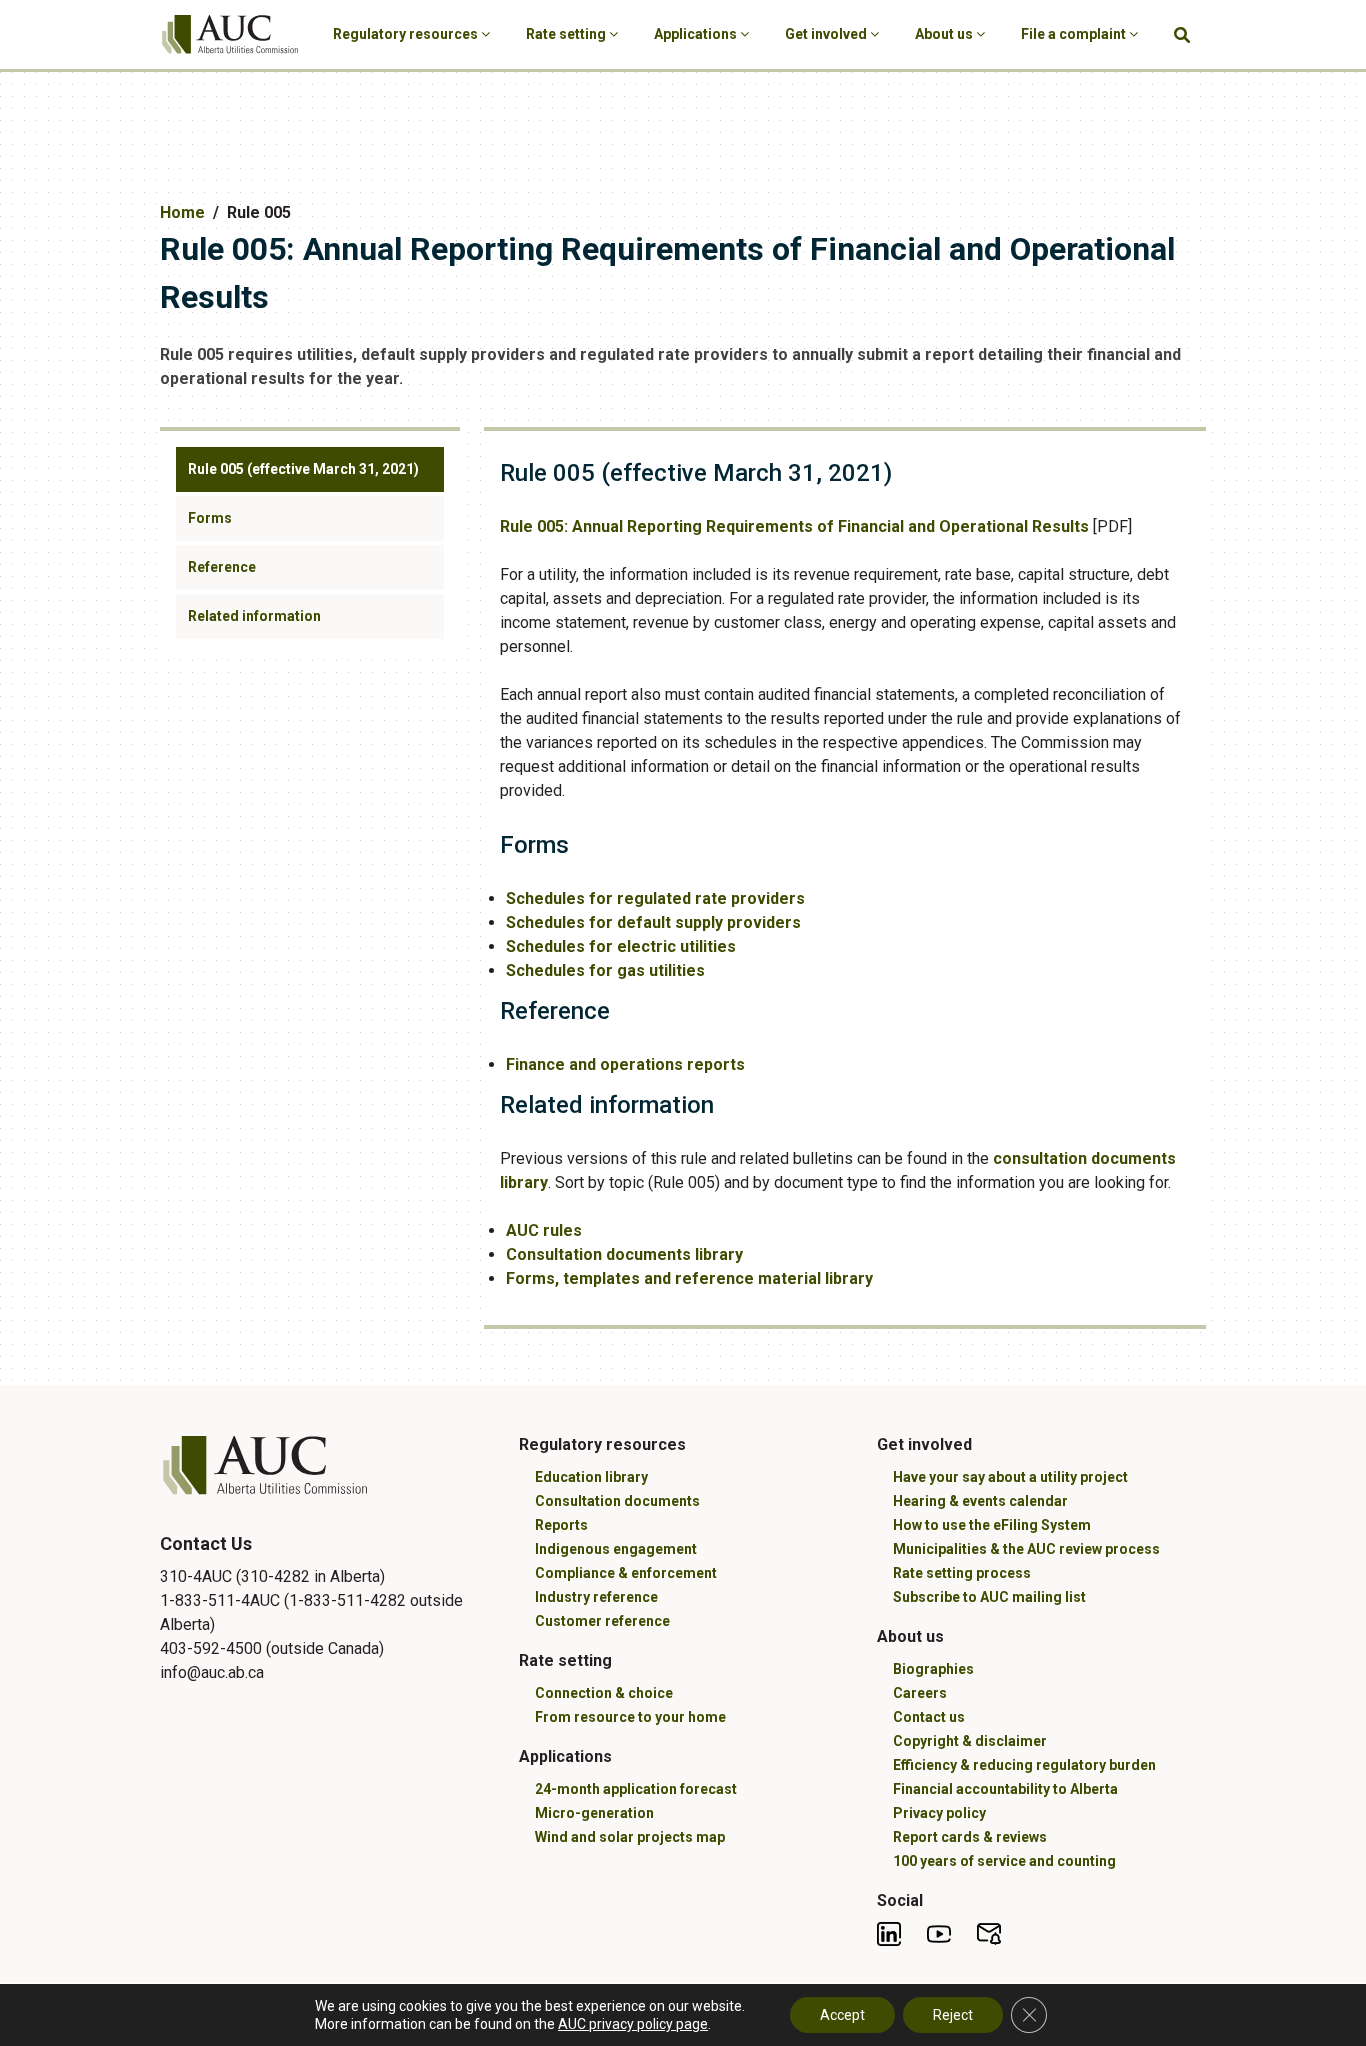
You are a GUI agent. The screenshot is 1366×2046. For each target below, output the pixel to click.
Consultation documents (617, 1501)
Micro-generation (594, 1813)
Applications (697, 34)
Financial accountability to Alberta (1005, 1789)
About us (945, 34)
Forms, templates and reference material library (689, 1278)
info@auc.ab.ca (212, 1672)
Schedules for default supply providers (653, 922)
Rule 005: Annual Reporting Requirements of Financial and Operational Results (794, 526)
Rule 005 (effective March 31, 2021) (303, 469)
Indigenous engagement (616, 1549)
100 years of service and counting (1004, 1861)
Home (182, 212)
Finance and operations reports (625, 1064)
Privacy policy (939, 1813)
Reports (561, 1525)
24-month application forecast (636, 1789)
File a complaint (1075, 34)
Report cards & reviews (970, 1837)
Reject (953, 2015)
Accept (842, 2015)
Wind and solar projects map (630, 1837)
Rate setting (567, 34)
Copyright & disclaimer (970, 1741)
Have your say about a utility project (1010, 1477)
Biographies (933, 1669)
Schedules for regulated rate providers (655, 898)
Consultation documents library (624, 1254)
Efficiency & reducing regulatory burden (1024, 1765)
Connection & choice (604, 1693)
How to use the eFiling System (992, 1525)
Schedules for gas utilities (605, 970)
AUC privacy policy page (633, 2024)
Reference (222, 567)
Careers (920, 1693)
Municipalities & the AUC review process (1026, 1549)
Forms (210, 518)
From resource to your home (630, 1717)
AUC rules (544, 1230)
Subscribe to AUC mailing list (989, 1597)
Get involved (827, 34)
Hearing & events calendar (980, 1501)
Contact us (929, 1717)
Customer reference (602, 1621)
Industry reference (596, 1597)
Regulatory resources (407, 34)
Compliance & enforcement (626, 1573)
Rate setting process (962, 1573)
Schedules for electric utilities (621, 946)
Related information (254, 616)
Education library (591, 1477)
